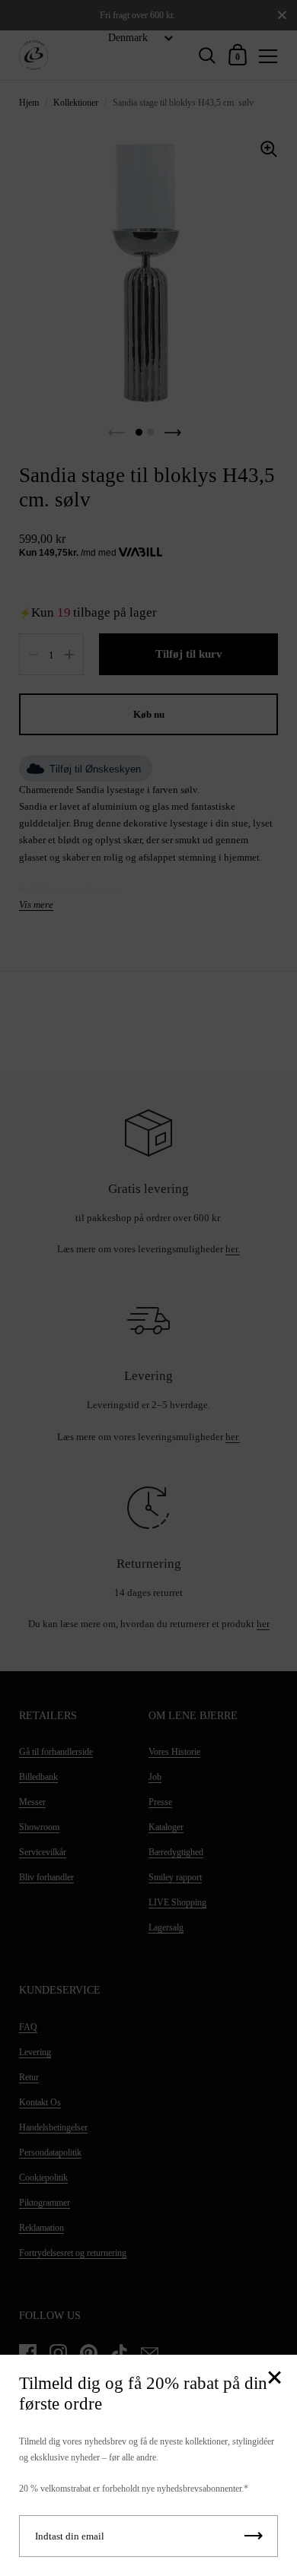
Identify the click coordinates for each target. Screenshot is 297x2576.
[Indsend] (254, 2536)
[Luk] (274, 2379)
